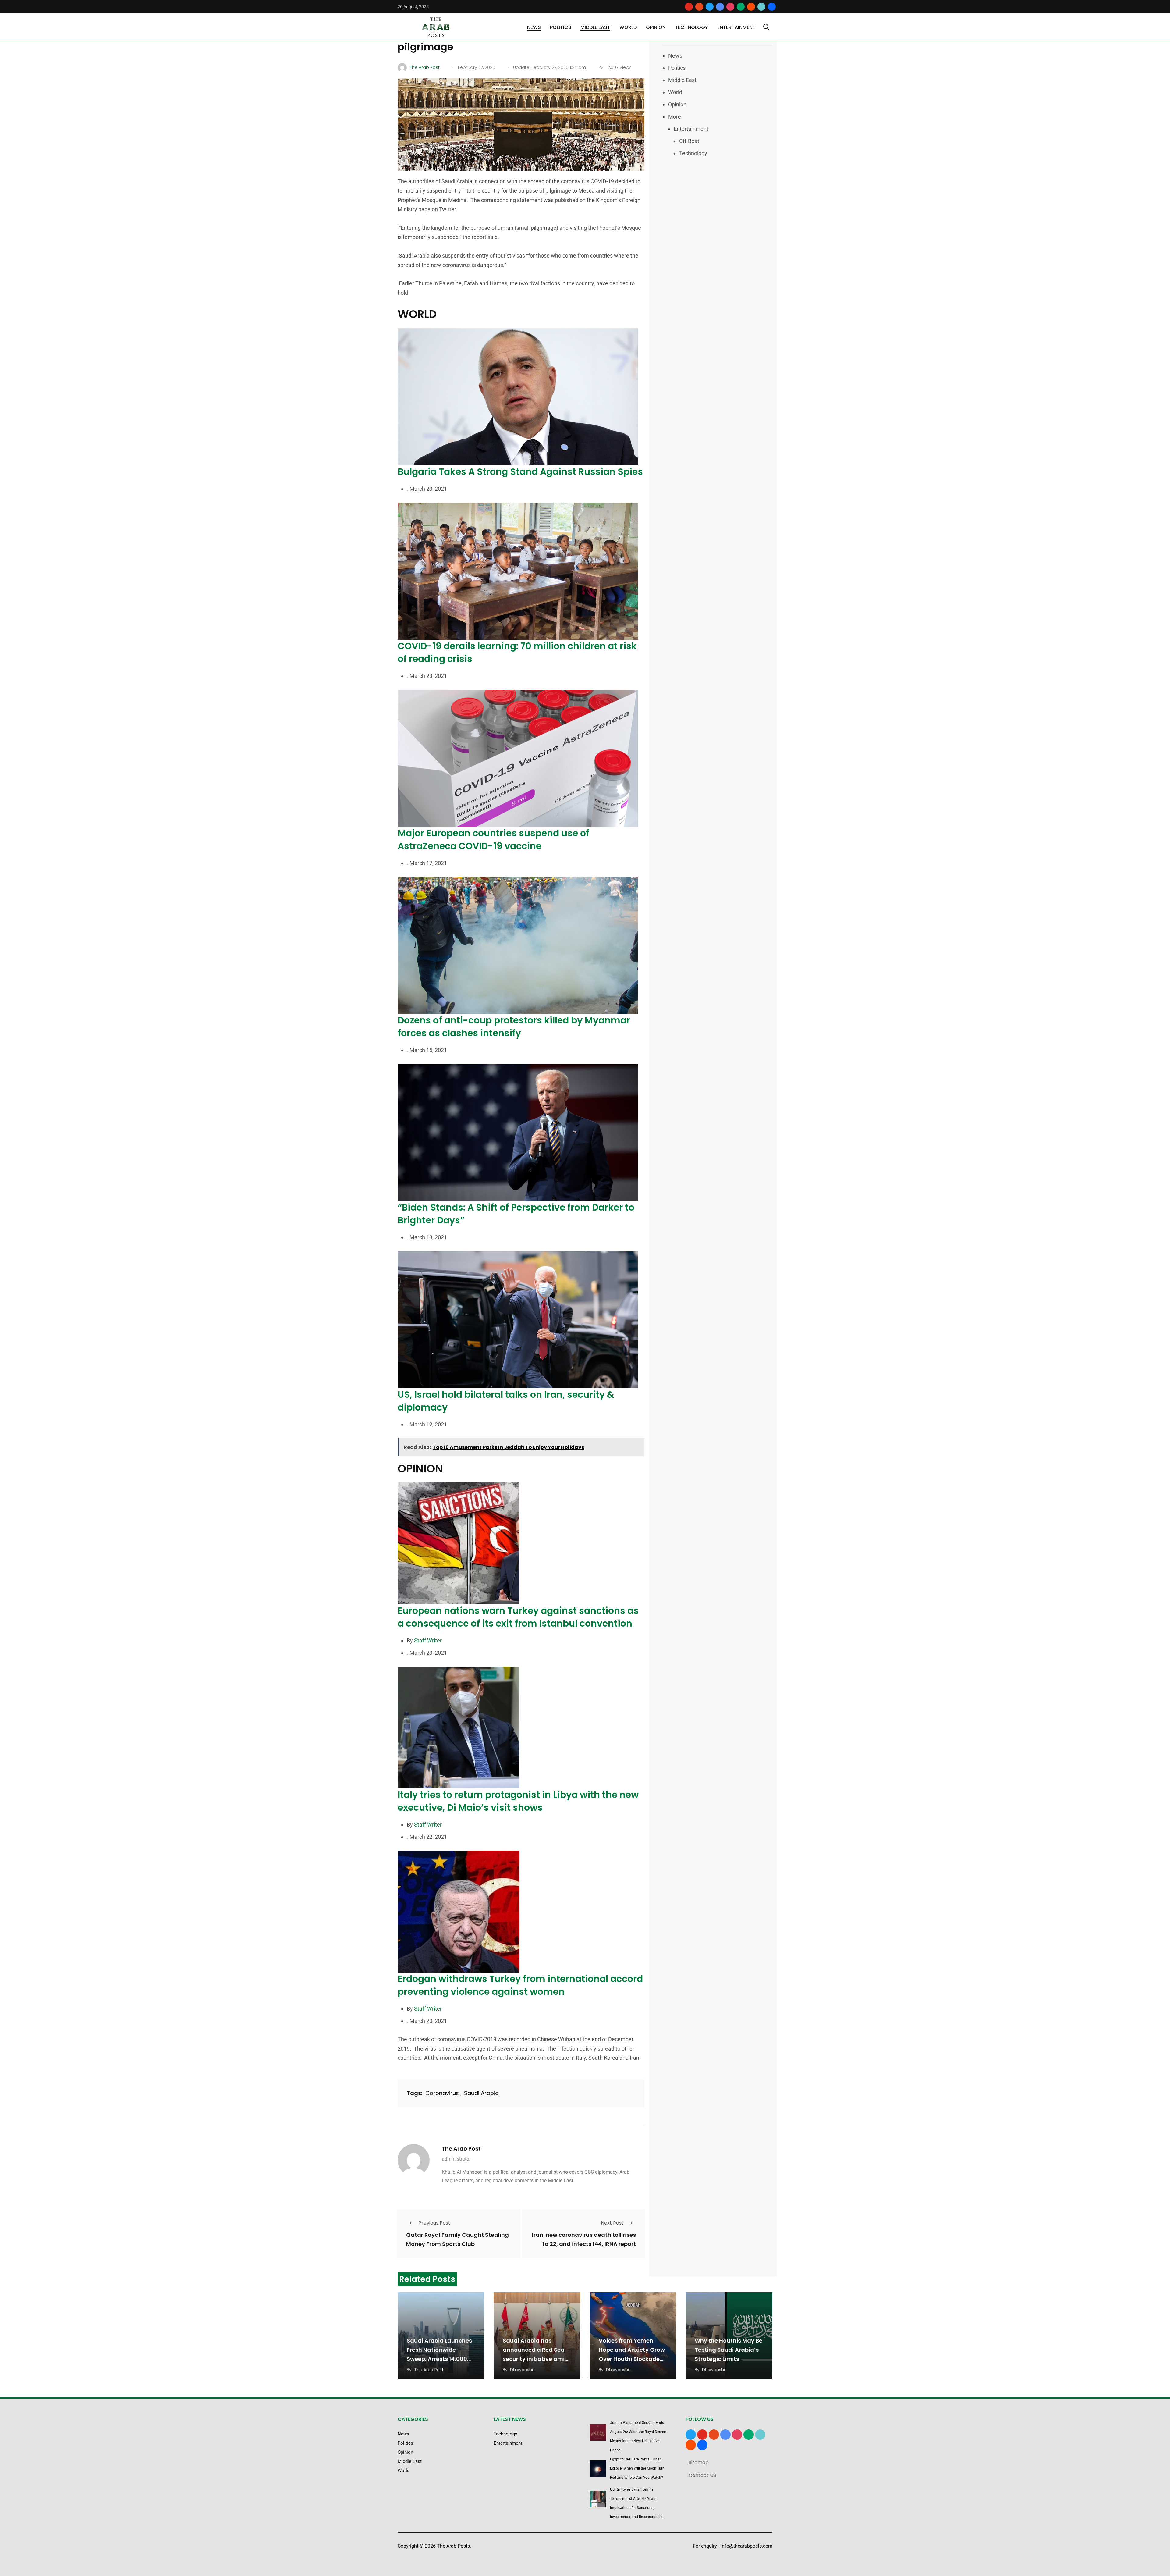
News (534, 27)
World (628, 27)
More (675, 117)
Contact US (702, 2475)
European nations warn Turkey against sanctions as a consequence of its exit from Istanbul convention (518, 1617)
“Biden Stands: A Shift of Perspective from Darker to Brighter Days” (516, 1214)
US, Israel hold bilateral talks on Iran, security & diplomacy (506, 1401)
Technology (691, 27)
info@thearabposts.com (746, 2546)
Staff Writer (428, 1640)
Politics (561, 27)
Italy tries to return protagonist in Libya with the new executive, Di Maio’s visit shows (518, 1801)
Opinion (656, 27)
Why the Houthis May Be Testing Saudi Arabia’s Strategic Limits (729, 2350)
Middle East (595, 27)
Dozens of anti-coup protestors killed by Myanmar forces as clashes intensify (514, 1027)
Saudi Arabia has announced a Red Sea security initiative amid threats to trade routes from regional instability (537, 2359)
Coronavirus (442, 2093)
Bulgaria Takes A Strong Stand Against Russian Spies (520, 472)
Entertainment (736, 27)
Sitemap (699, 2462)
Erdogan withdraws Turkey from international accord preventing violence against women (520, 1985)
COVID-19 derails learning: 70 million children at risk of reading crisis (517, 652)
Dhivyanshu (522, 2370)
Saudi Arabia (481, 2093)
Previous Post (434, 2223)
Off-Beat (689, 141)
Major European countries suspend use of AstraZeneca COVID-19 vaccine (493, 840)
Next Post (612, 2223)
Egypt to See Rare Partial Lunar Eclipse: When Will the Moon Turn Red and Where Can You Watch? (637, 2468)
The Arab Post (461, 2149)
